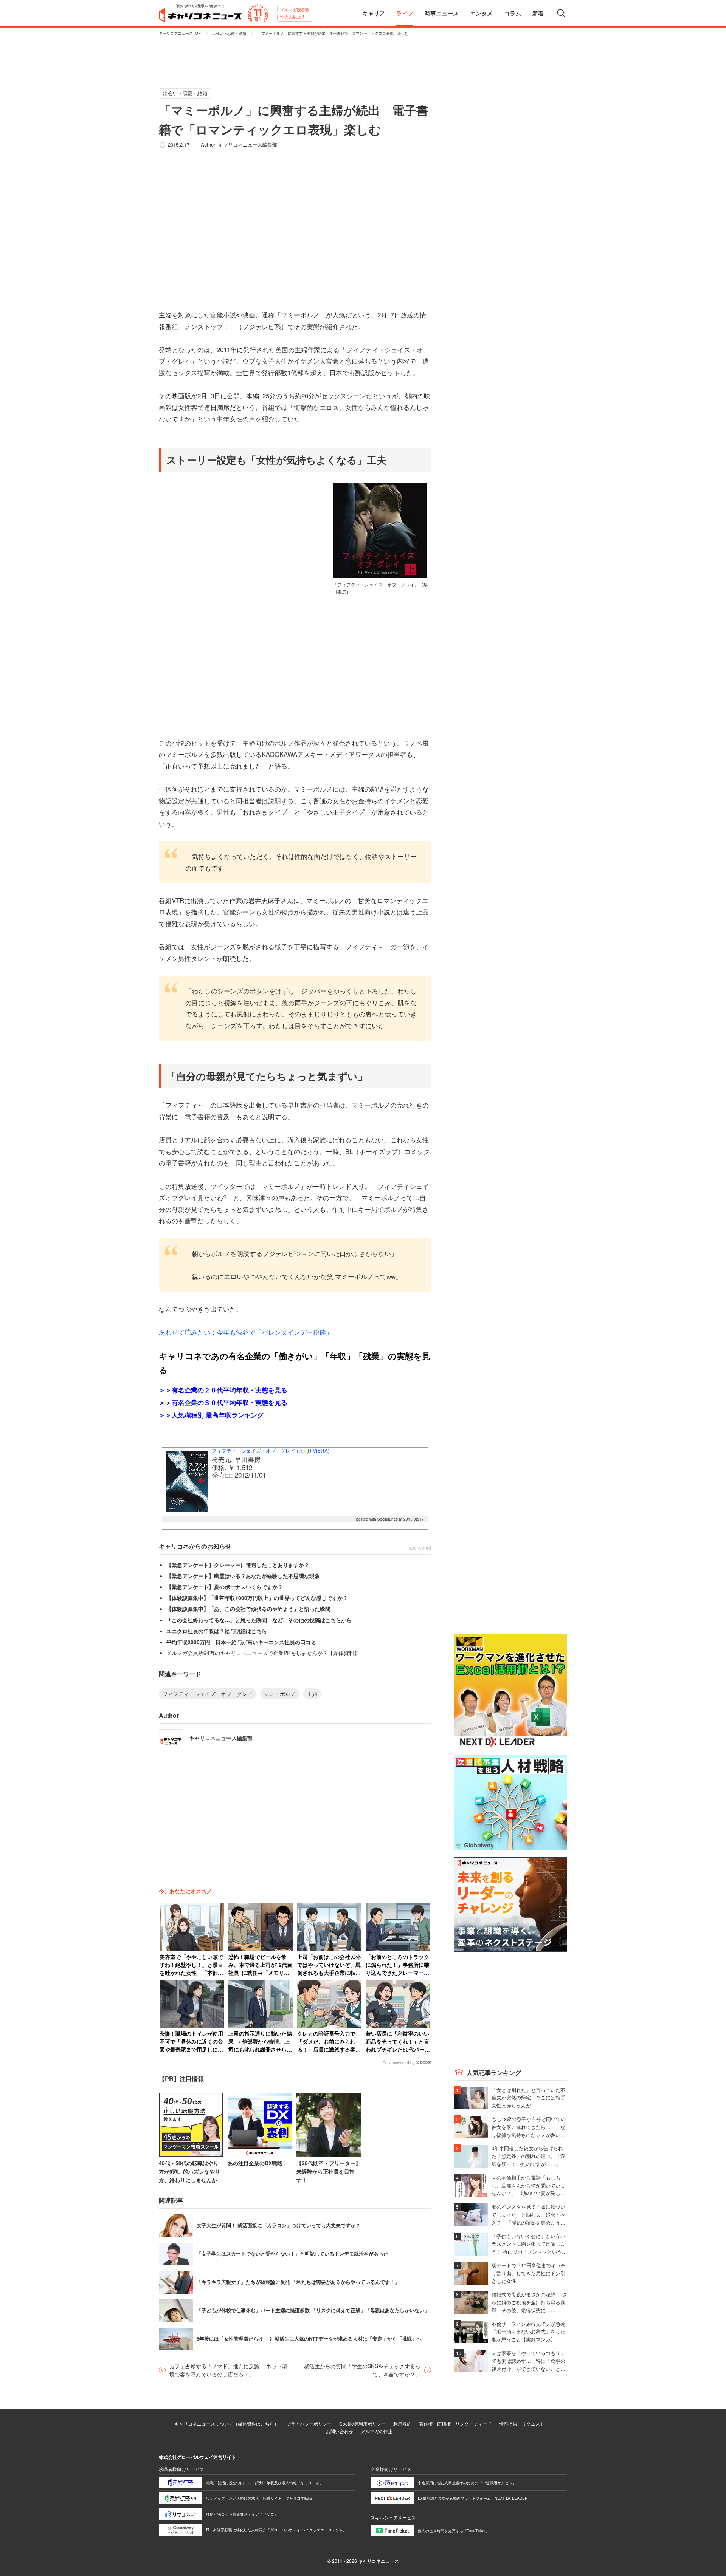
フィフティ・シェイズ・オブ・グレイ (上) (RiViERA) (271, 1450)
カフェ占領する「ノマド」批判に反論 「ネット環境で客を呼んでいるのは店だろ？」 (228, 2370)
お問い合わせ (340, 2431)
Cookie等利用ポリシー (362, 2424)
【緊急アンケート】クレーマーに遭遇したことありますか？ (238, 1565)
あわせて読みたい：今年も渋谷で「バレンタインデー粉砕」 (246, 1332)
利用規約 (402, 2424)
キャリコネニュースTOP (180, 33)
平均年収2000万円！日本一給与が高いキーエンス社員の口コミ (241, 1642)
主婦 (312, 1694)
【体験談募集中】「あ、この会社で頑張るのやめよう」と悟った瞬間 (248, 1609)
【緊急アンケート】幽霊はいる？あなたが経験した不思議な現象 (243, 1576)
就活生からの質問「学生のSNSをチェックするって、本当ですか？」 (362, 2370)
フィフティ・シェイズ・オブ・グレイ (208, 1694)
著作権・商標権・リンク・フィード (455, 2424)
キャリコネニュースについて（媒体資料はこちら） (226, 2424)
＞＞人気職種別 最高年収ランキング (211, 1415)
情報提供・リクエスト (522, 2424)
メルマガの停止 (377, 2431)
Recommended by (399, 2063)
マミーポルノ (280, 1694)
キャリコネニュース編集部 (248, 145)
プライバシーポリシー (309, 2424)
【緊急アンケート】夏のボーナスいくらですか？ (225, 1587)
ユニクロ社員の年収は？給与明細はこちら (217, 1631)
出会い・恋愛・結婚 (229, 33)
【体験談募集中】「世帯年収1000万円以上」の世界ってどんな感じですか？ (257, 1598)
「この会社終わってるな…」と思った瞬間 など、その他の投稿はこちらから (259, 1620)
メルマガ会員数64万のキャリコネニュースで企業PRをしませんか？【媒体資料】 (263, 1653)
